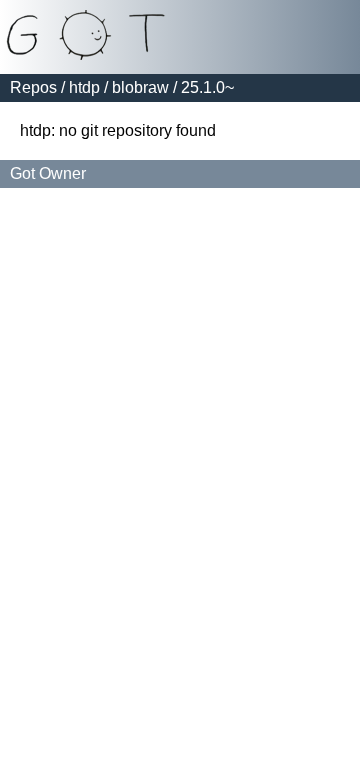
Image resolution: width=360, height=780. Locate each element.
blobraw (140, 87)
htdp (84, 87)
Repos (33, 87)
